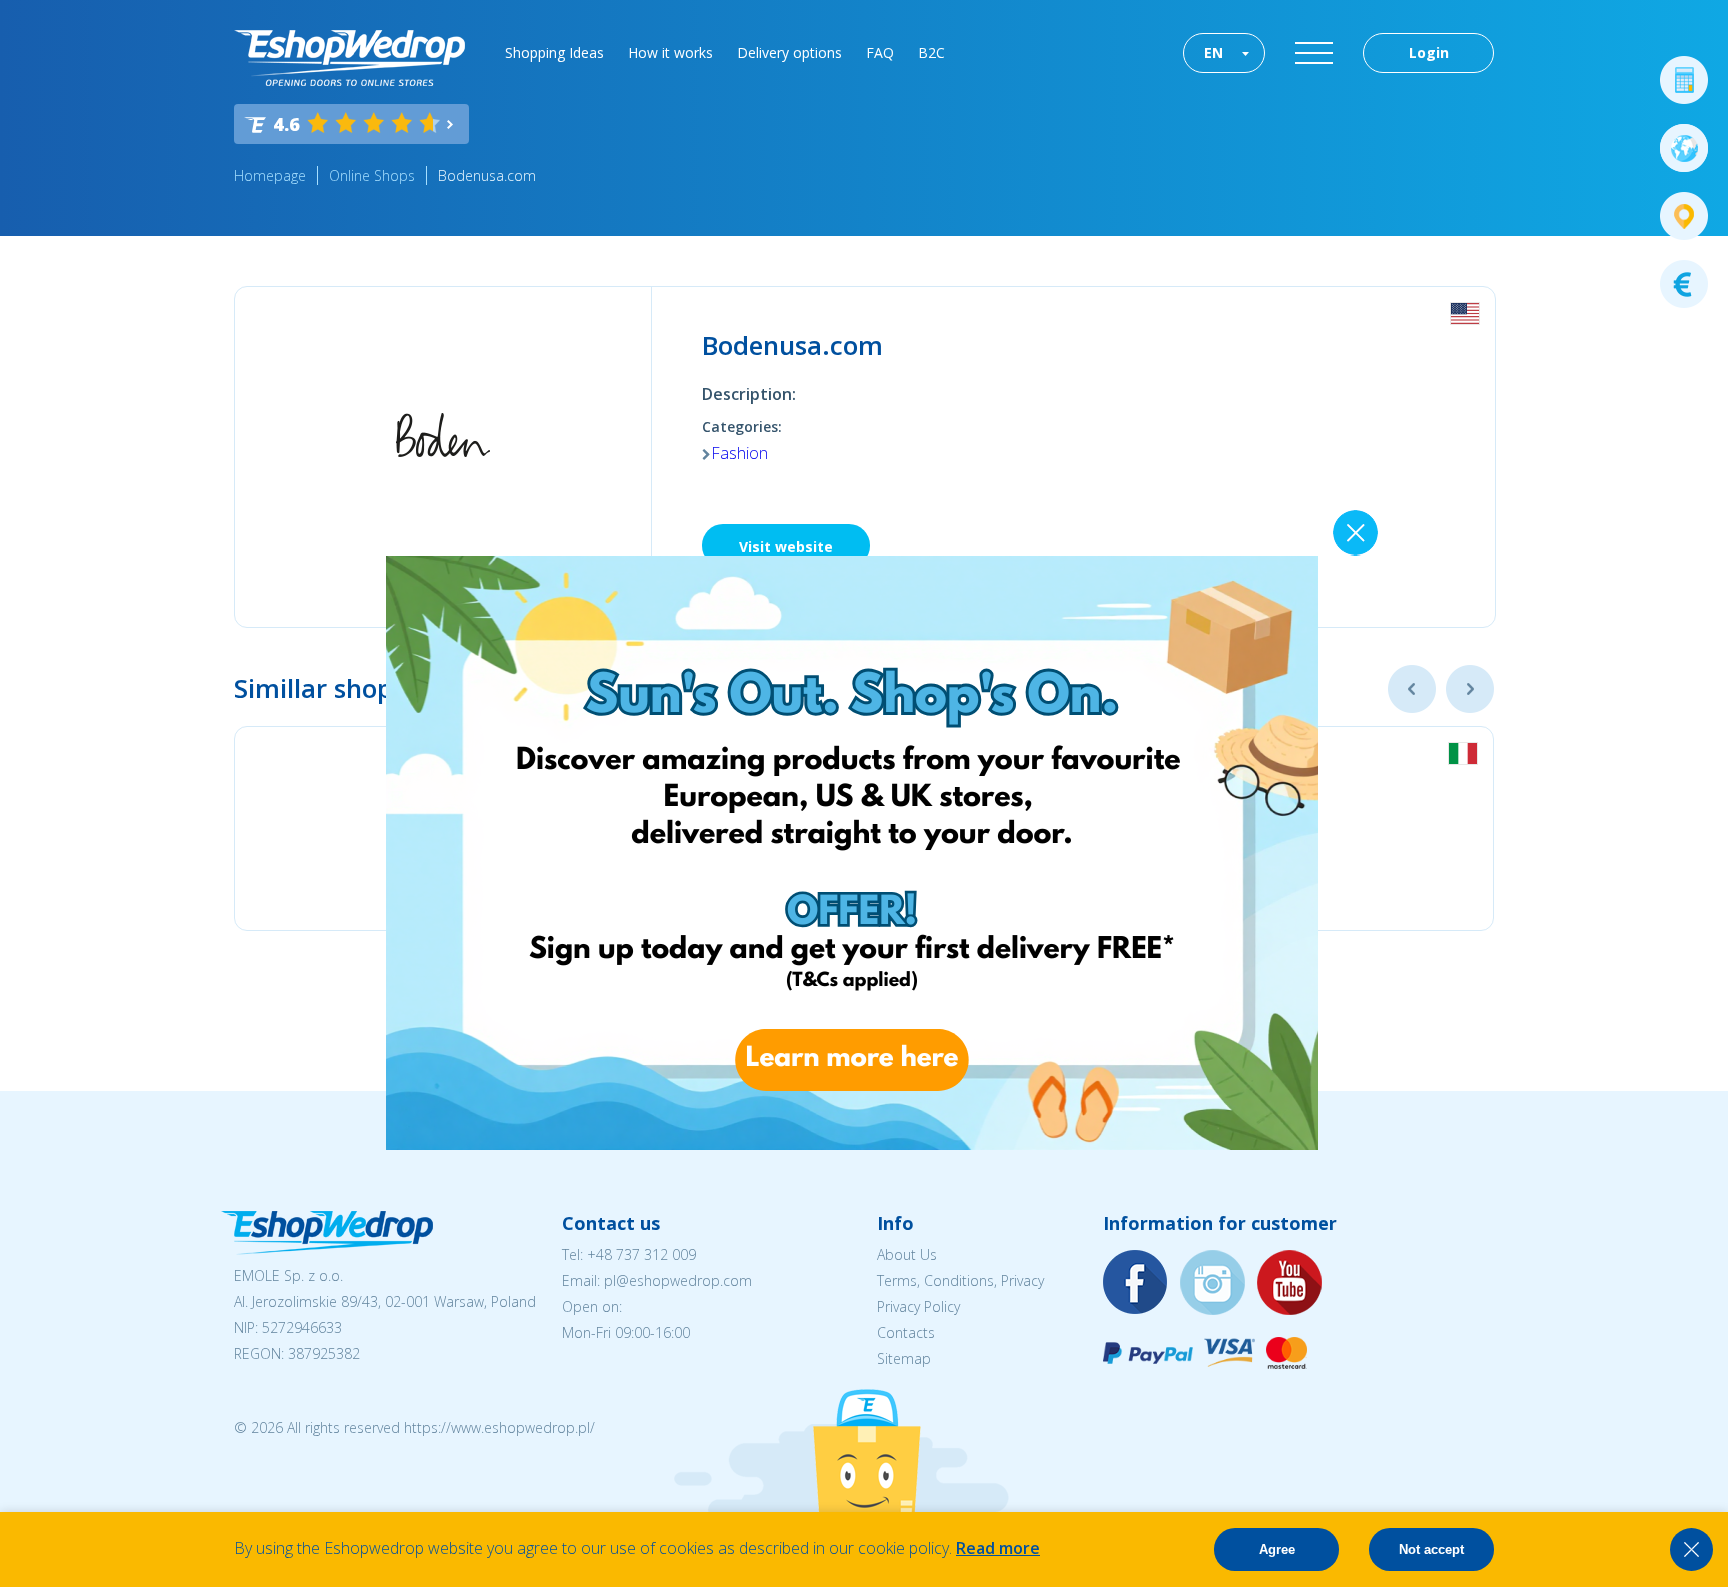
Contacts (906, 1332)
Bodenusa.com (487, 175)
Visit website (786, 546)
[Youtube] (1290, 1283)
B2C (931, 52)
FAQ (880, 52)
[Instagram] (1213, 1283)
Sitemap (904, 1358)
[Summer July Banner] (852, 1144)
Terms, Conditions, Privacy (960, 1280)
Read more (998, 1548)
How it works (670, 52)
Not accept (1431, 1549)
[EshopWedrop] (349, 58)
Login (1429, 52)
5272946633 (302, 1327)
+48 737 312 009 (641, 1254)
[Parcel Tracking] (1684, 216)
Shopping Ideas (554, 52)
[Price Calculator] (1684, 80)
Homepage (270, 175)
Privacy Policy (918, 1306)
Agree (1277, 1549)
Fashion (739, 453)
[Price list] (1684, 284)
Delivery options (789, 52)
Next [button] (1470, 689)
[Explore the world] (1684, 148)
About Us (907, 1254)
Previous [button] (1412, 689)
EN (1213, 52)
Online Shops (372, 175)
